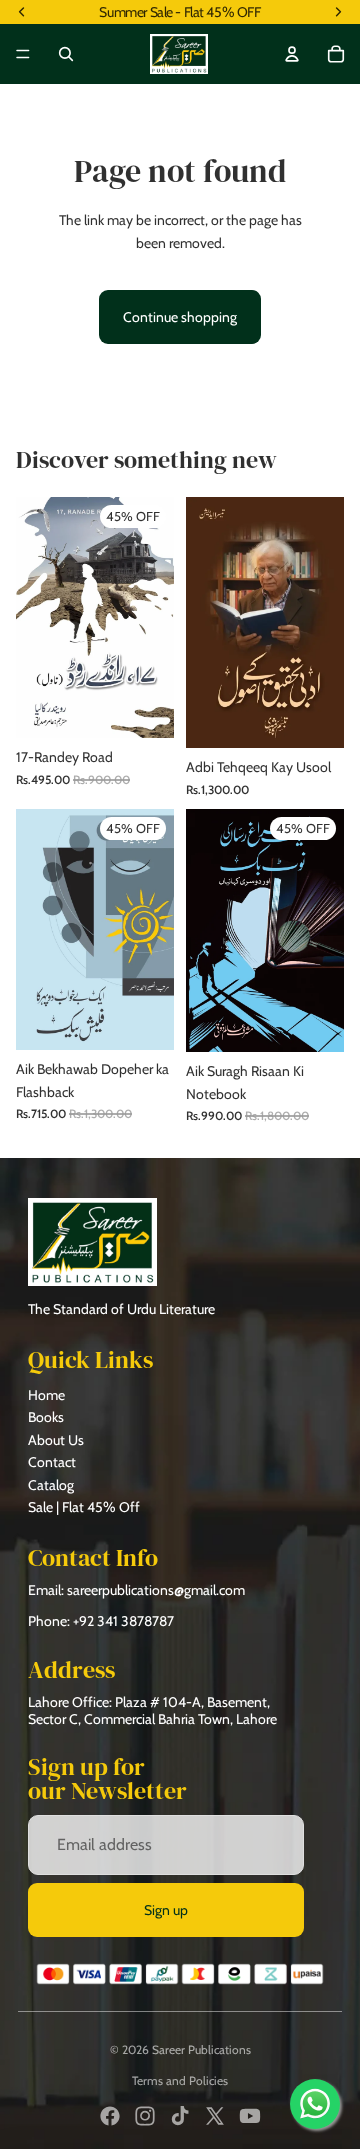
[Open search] (66, 54)
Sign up (166, 1910)
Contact (52, 1462)
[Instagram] (145, 2116)
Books (46, 1417)
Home (46, 1395)
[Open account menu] (292, 54)
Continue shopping (180, 317)
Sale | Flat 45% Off (84, 1507)
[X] (215, 2116)
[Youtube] (250, 2116)
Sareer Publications (201, 2049)
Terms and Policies (180, 2080)
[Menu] (23, 54)
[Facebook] (110, 2116)
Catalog (51, 1485)
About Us (56, 1440)
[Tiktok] (180, 2116)
